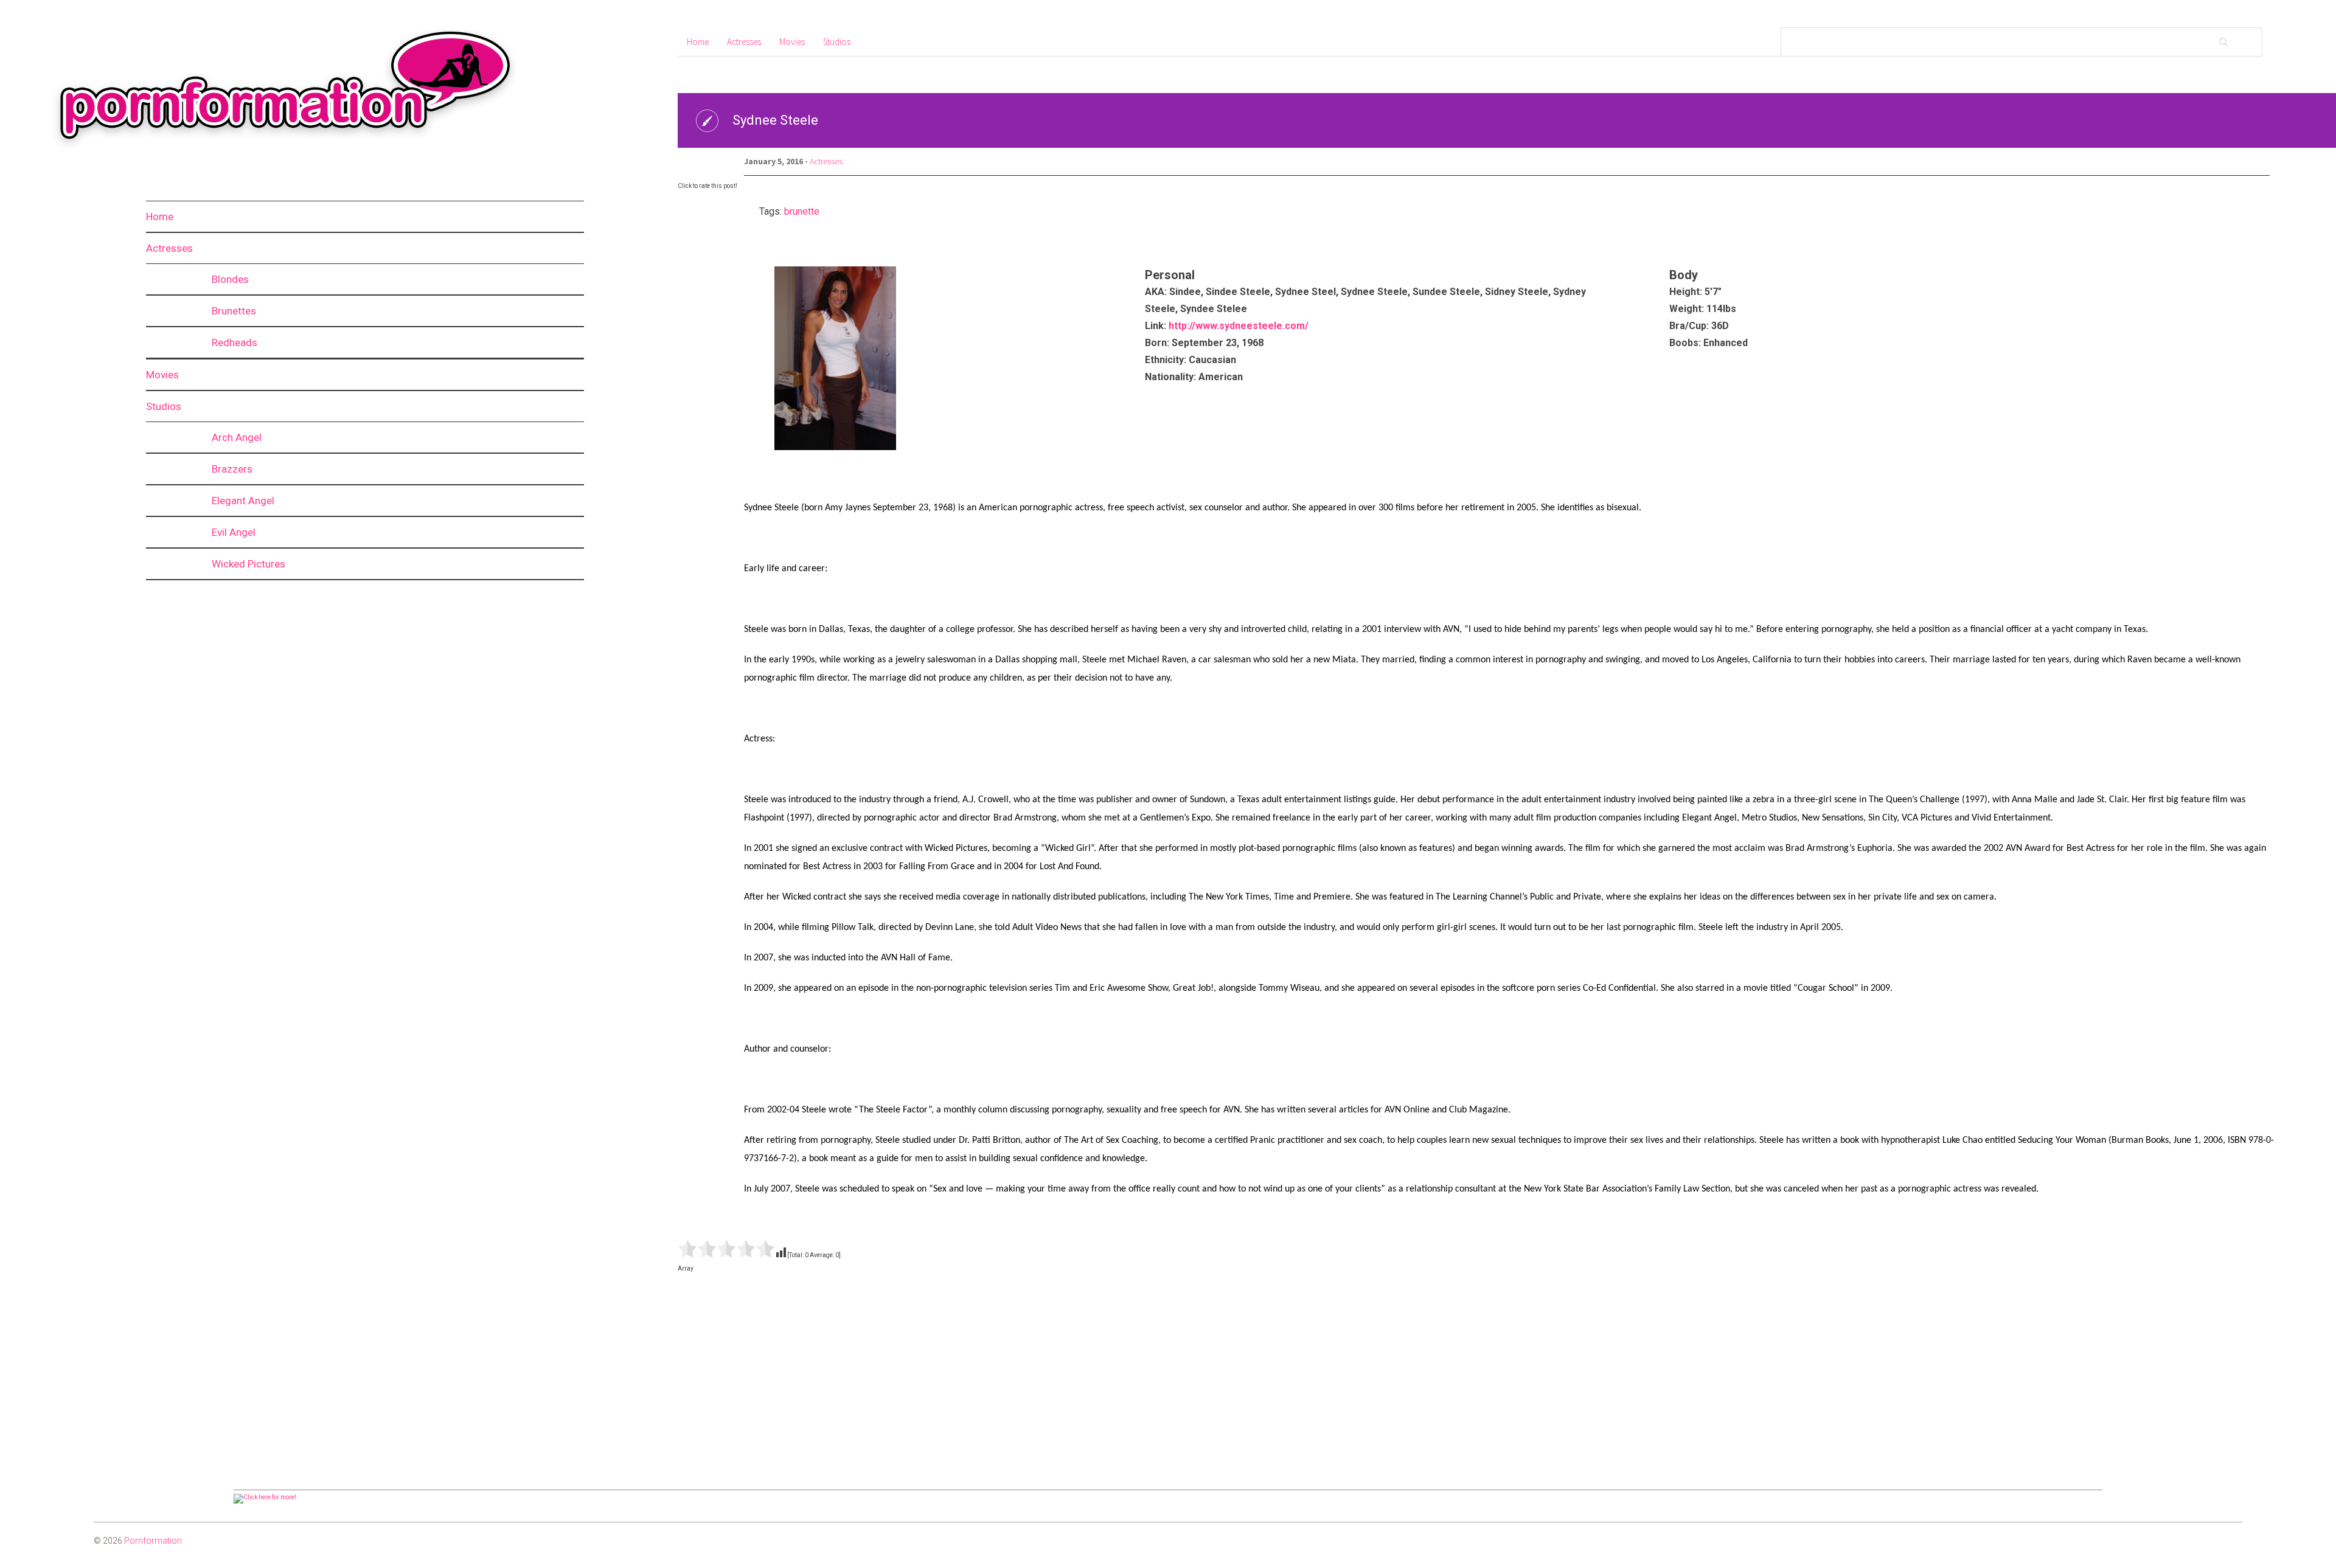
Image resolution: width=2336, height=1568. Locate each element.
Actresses (169, 248)
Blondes (230, 279)
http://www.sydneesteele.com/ (1239, 326)
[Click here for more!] (265, 1497)
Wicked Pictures (249, 564)
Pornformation (153, 1541)
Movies (162, 375)
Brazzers (232, 469)
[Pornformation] (273, 149)
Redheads (235, 342)
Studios (164, 406)
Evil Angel (234, 532)
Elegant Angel (243, 501)
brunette (802, 211)
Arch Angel (237, 437)
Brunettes (234, 311)
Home (160, 217)
